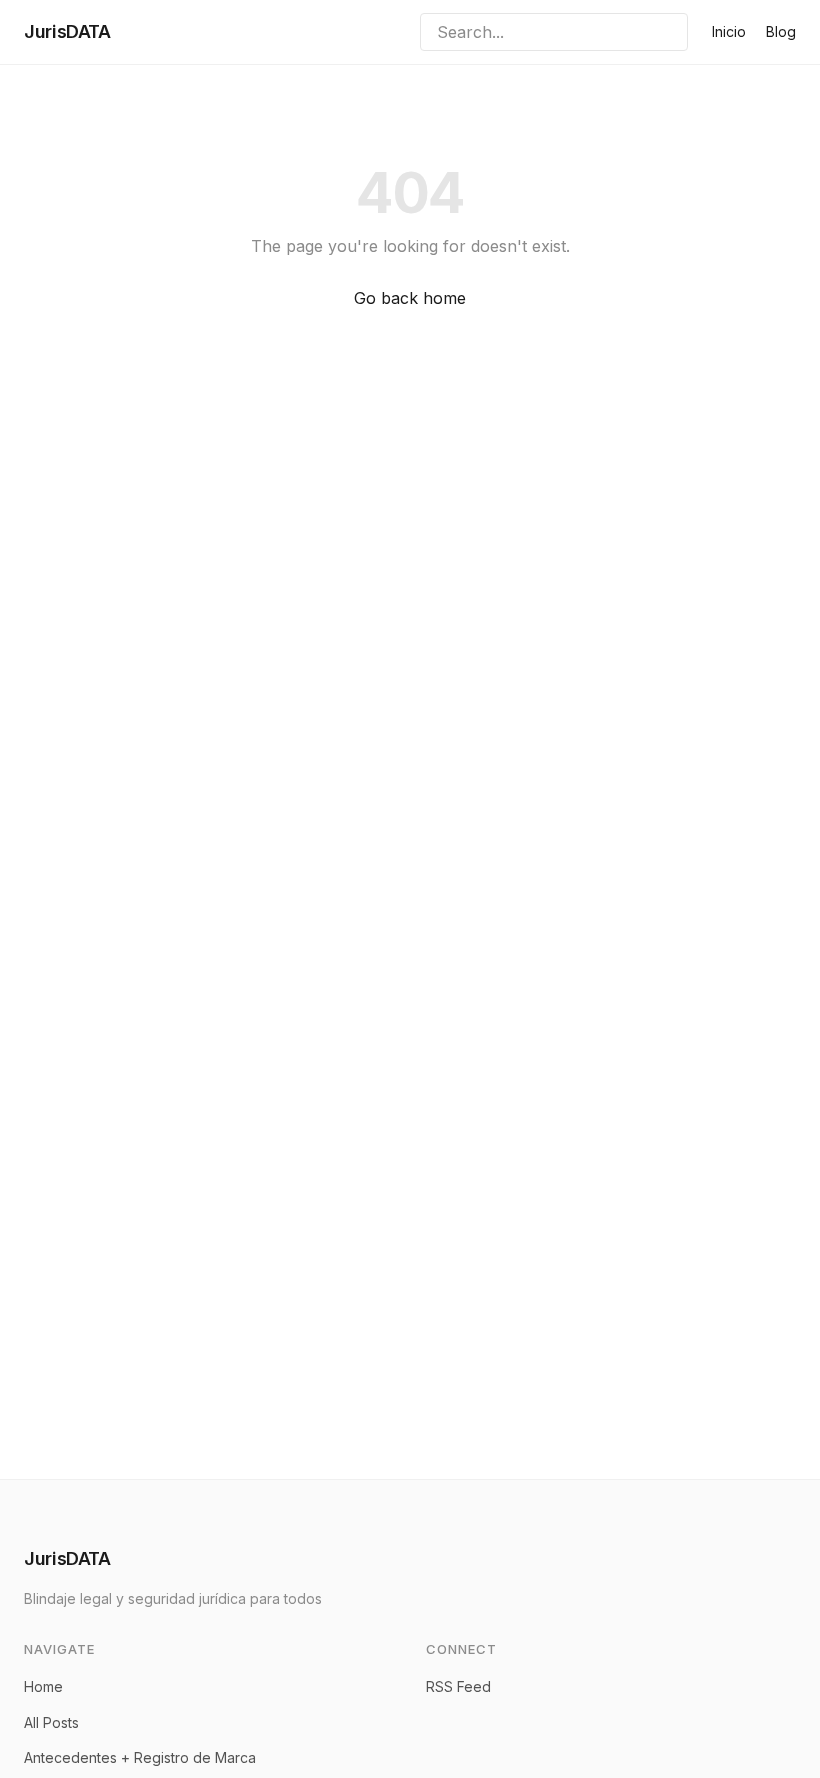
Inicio (729, 31)
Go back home (410, 298)
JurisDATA (67, 31)
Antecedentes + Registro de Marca (140, 1757)
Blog (781, 31)
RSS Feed (458, 1686)
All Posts (51, 1722)
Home (43, 1686)
